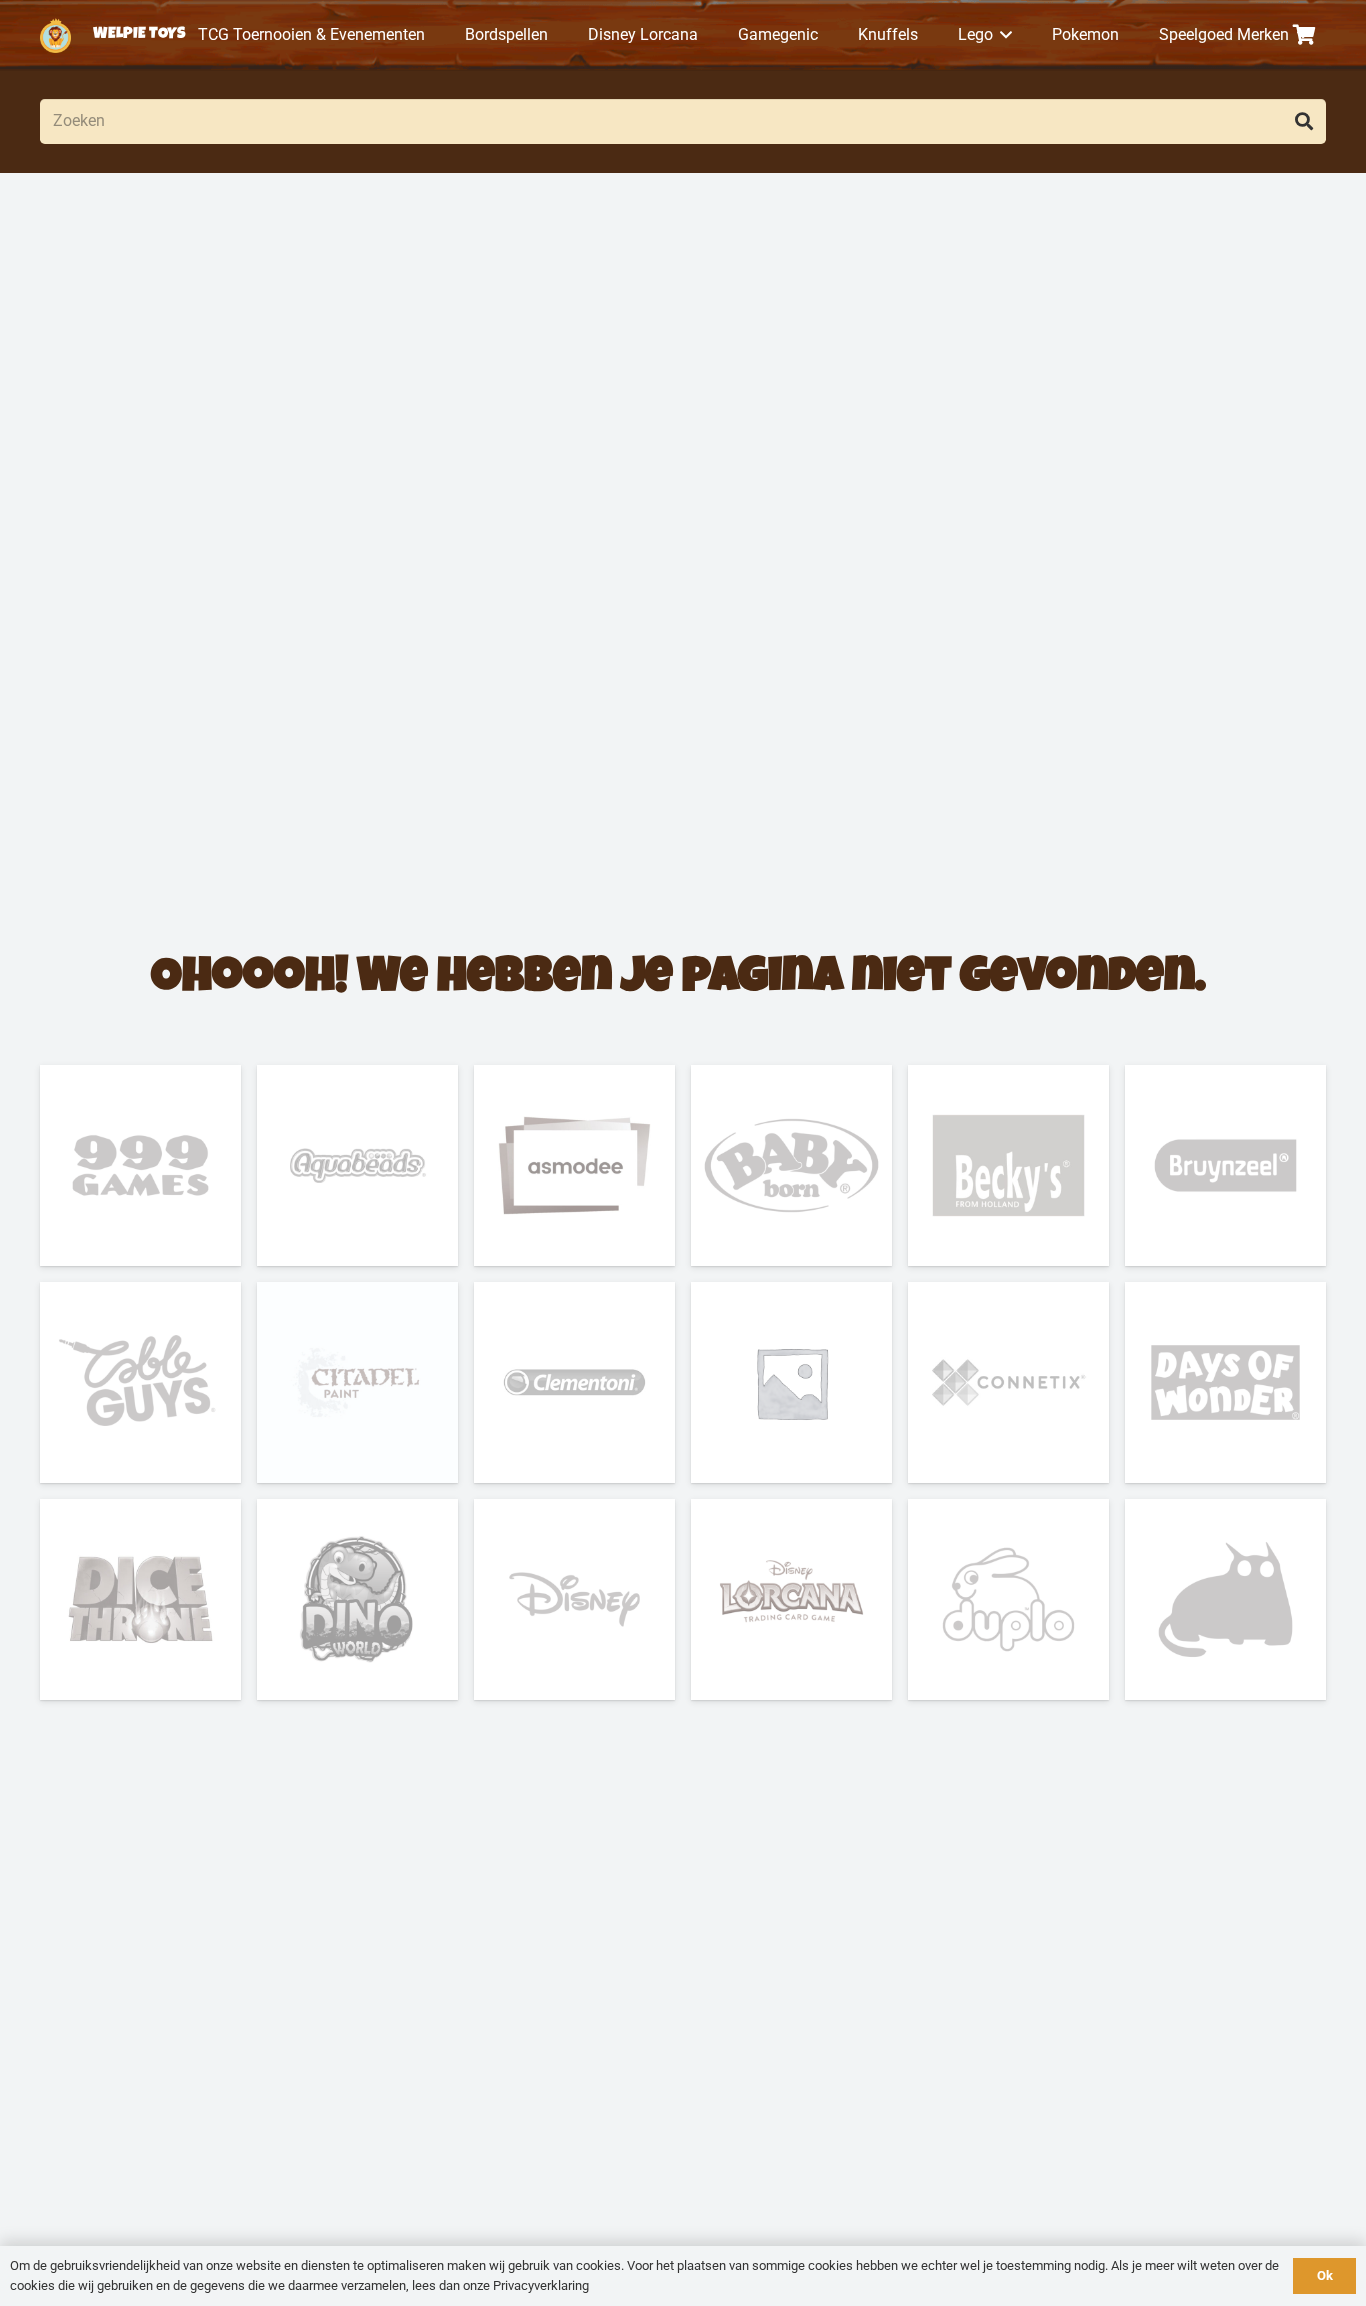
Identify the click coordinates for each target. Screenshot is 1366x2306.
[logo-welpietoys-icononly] (55, 35)
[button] (1003, 35)
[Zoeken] (1303, 121)
